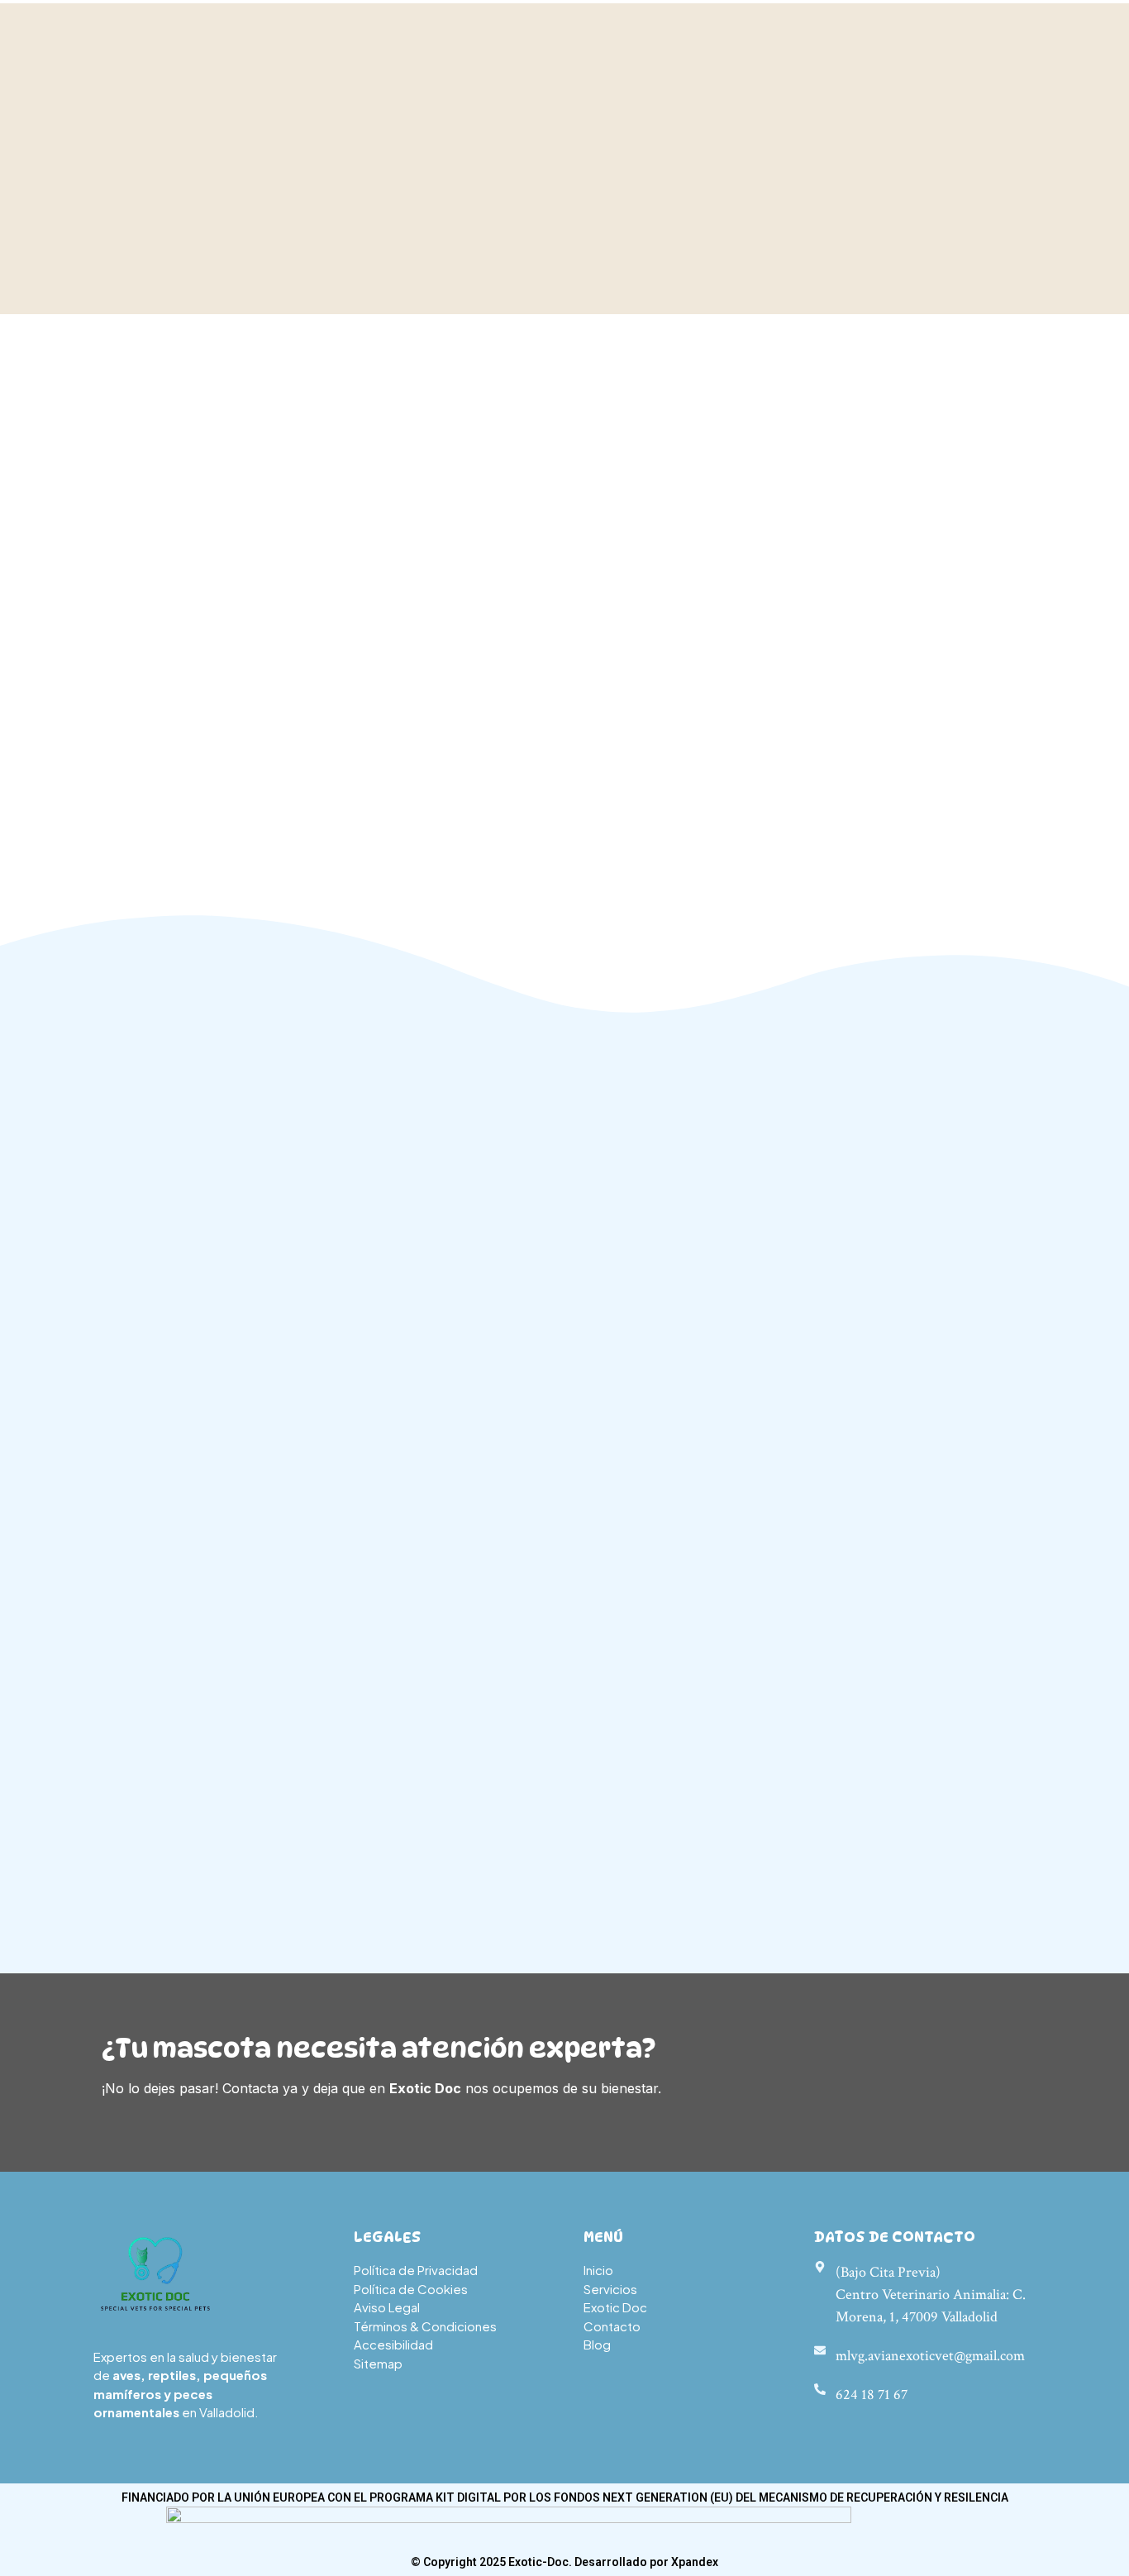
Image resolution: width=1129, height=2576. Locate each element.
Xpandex (695, 2562)
